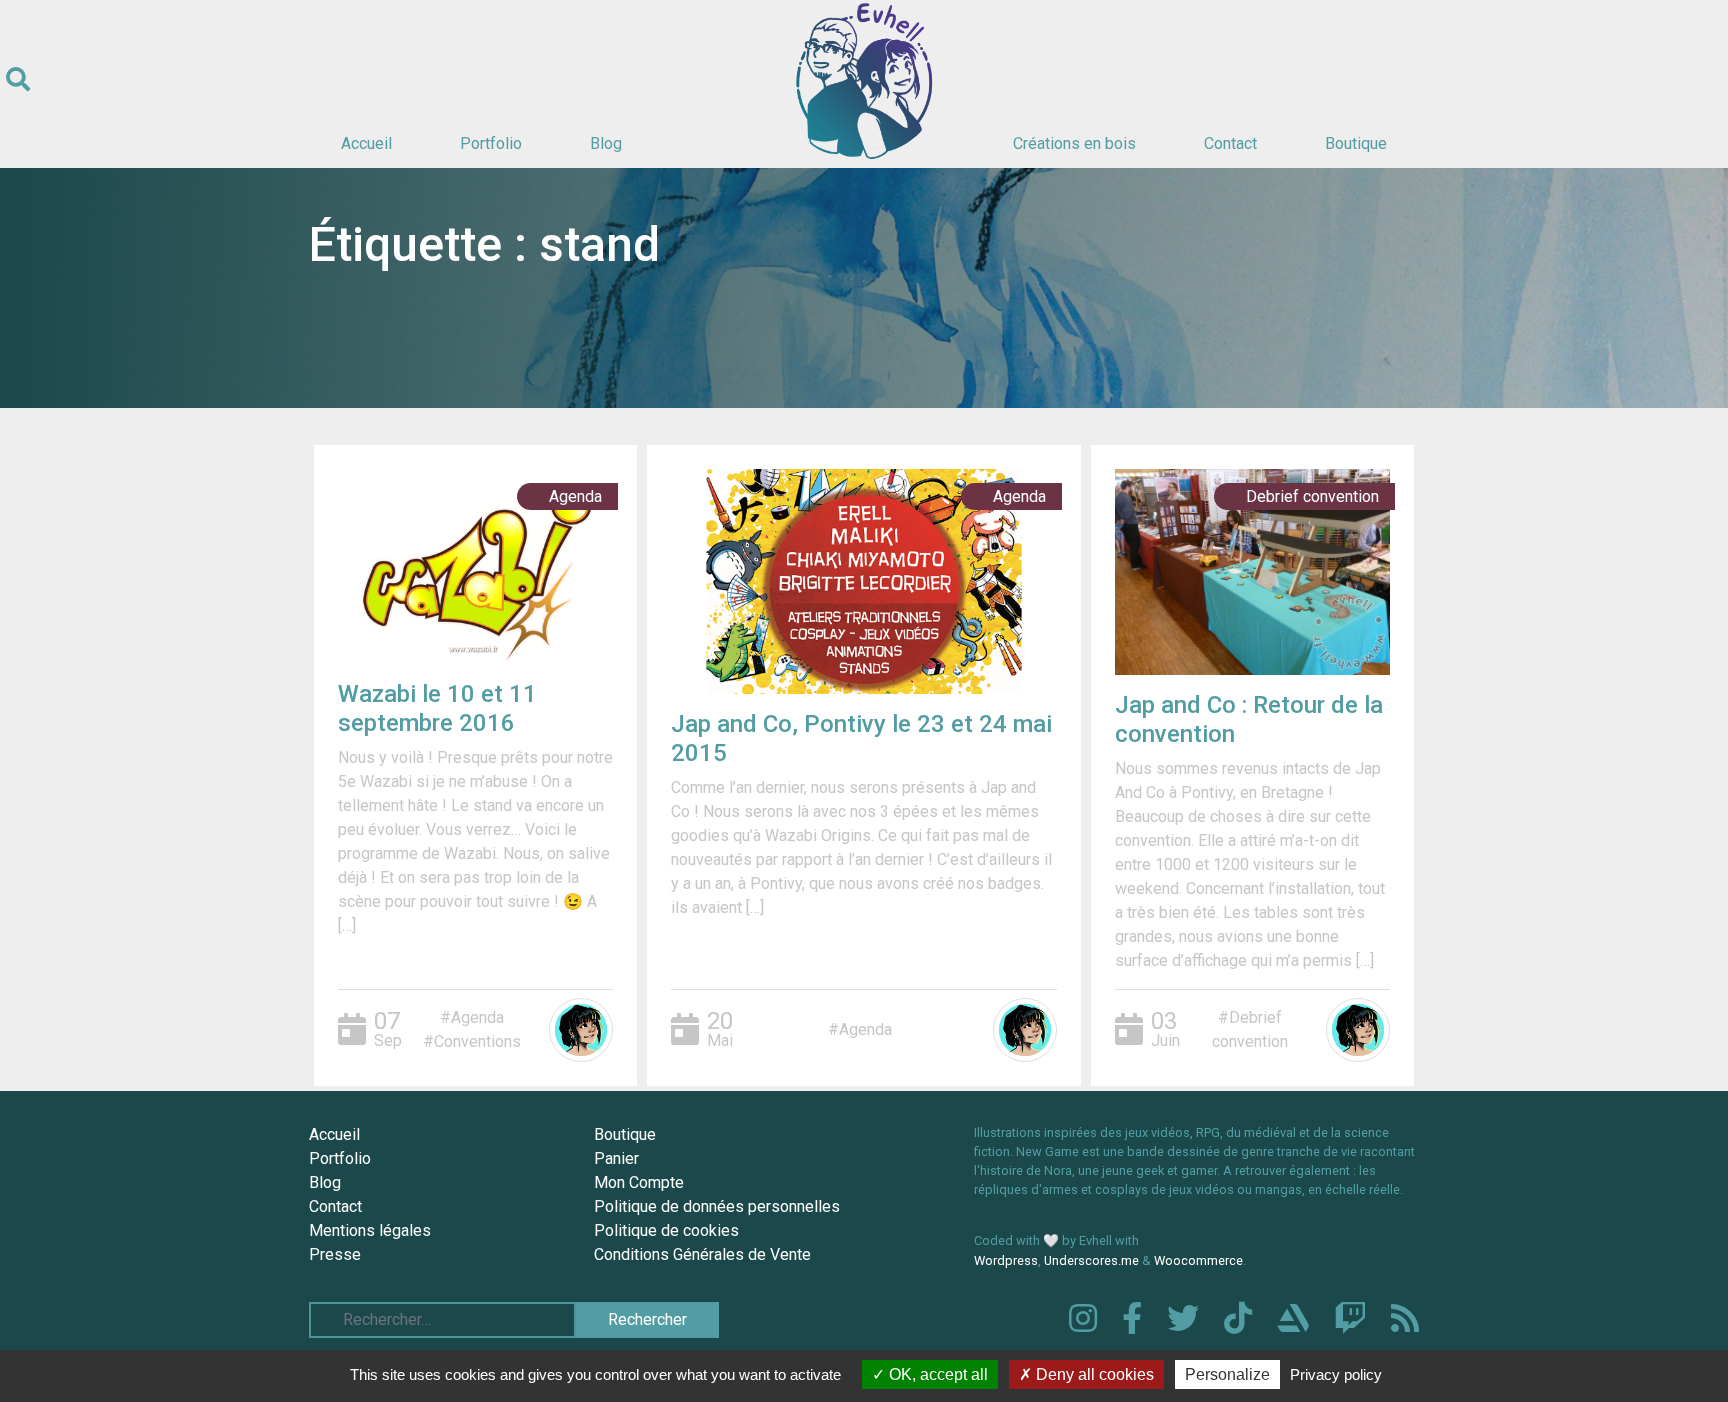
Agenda (575, 496)
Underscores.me (1091, 1260)
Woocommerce (1198, 1260)
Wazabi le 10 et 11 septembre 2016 (437, 708)
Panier (616, 1158)
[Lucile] (581, 1030)
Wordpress (1006, 1260)
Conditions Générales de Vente (702, 1254)
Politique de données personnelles (717, 1206)
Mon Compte (639, 1182)
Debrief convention (1312, 496)
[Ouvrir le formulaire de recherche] (18, 80)
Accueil (366, 143)
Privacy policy (1336, 1374)
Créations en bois (1074, 143)
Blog (606, 143)
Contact (1230, 143)
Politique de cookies (666, 1230)
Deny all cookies (1093, 1374)
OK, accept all (936, 1374)
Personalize (1227, 1374)
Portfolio (491, 143)
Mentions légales (370, 1230)
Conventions (477, 1041)
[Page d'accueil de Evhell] (864, 80)
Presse (335, 1254)
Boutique (1356, 143)
